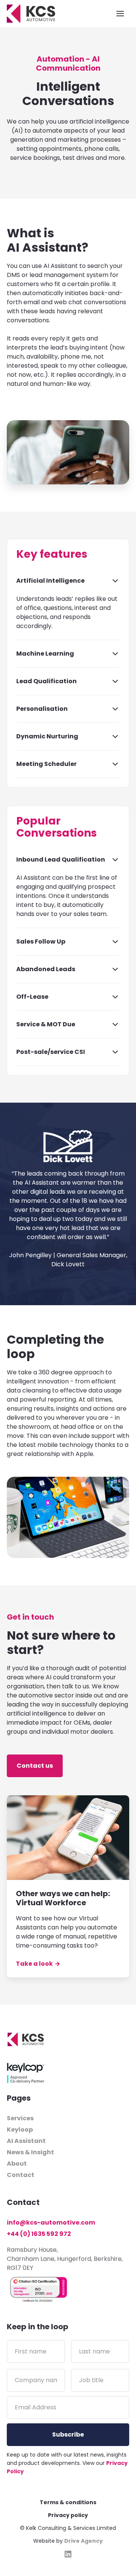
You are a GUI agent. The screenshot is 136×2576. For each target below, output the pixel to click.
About (17, 2164)
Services (20, 2118)
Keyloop (20, 2130)
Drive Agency (83, 2541)
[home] (31, 14)
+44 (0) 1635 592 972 (39, 2234)
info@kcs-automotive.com (51, 2222)
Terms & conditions (68, 2502)
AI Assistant (26, 2141)
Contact (21, 2175)
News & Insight (30, 2152)
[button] (120, 14)
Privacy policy (68, 2515)
